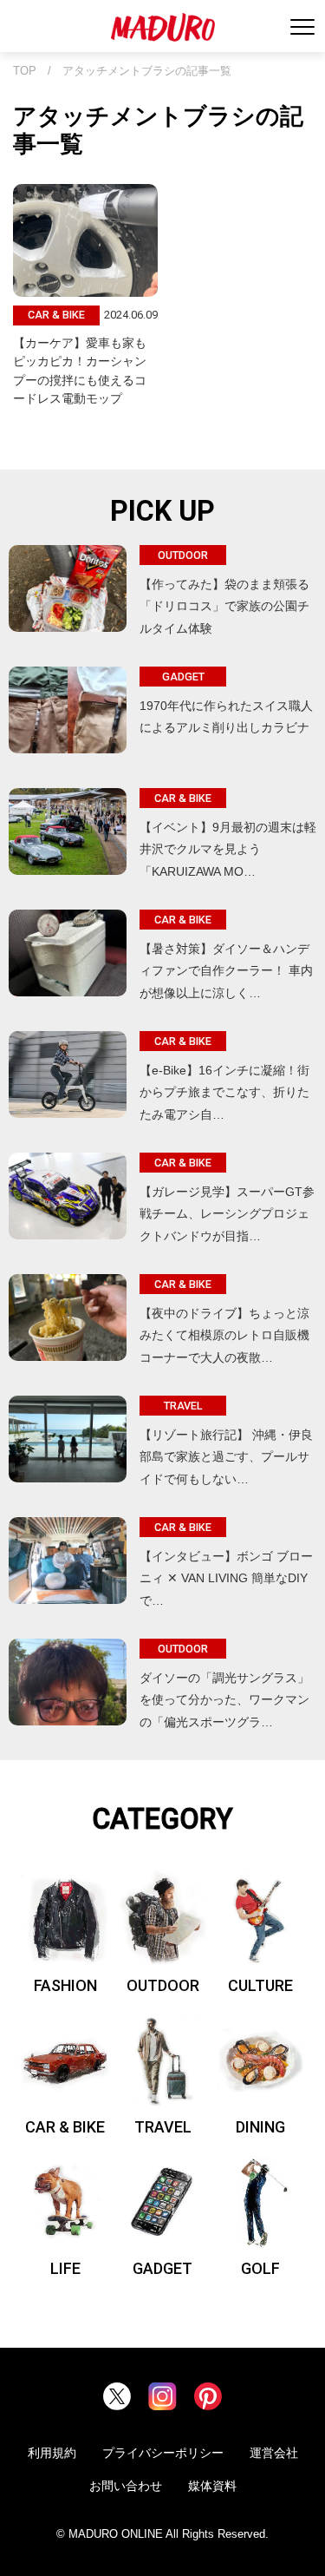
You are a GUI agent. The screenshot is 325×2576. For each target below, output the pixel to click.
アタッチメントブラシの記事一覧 (147, 71)
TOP (25, 71)
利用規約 (52, 2453)
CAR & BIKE (65, 2127)
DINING (260, 2127)
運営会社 (274, 2453)
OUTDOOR (163, 1985)
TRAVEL (163, 2127)
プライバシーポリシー (163, 2453)
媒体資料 (212, 2486)
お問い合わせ (126, 2486)
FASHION (65, 1985)
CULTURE (260, 1985)
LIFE (65, 2268)
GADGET (162, 2268)
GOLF (260, 2268)
